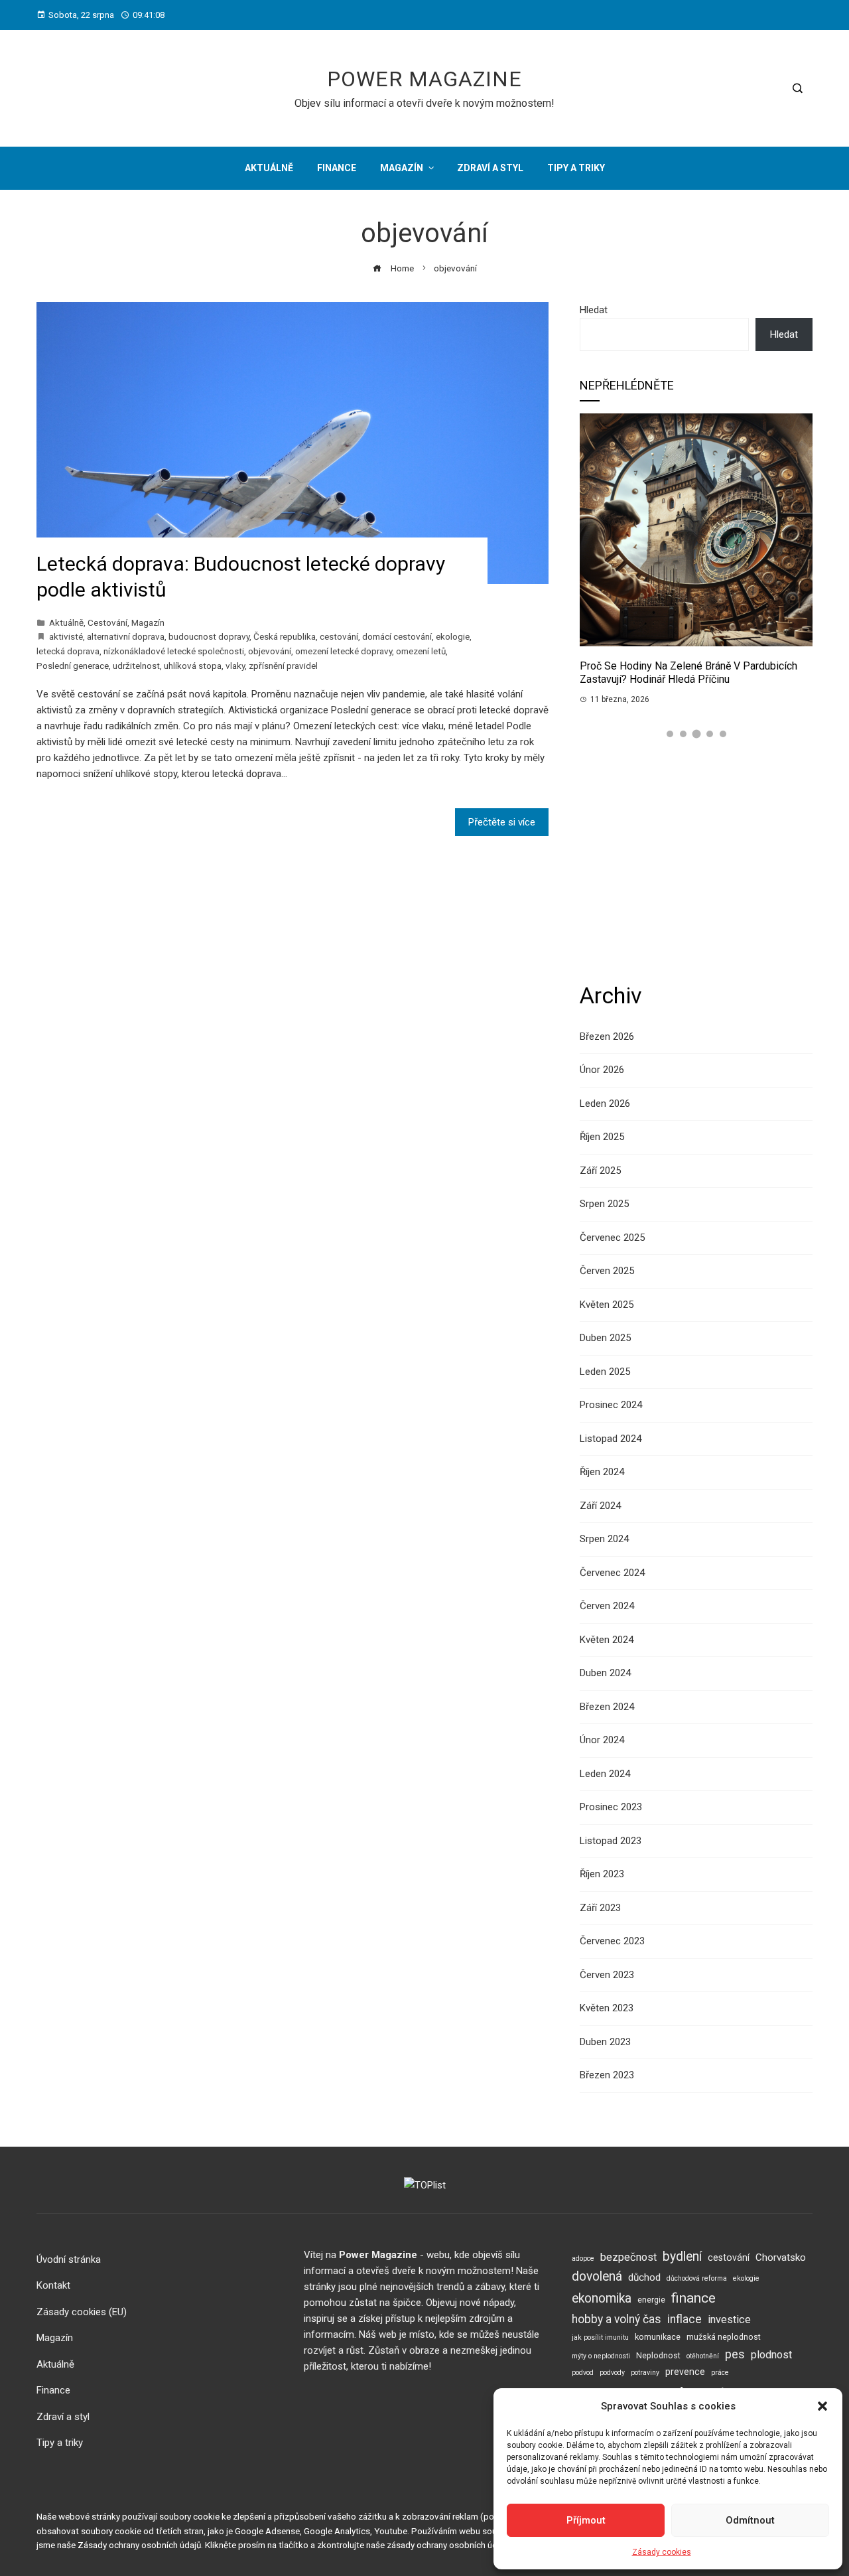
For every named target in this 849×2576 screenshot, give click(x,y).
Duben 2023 (605, 2042)
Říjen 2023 (602, 1874)
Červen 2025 (607, 1271)
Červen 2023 (607, 1975)
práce (720, 2373)
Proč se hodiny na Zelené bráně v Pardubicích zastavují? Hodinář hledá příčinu (688, 673)
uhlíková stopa (193, 666)
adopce (583, 2258)
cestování (339, 636)
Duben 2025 (605, 1338)
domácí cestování (397, 636)
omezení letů (421, 651)
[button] (822, 2406)
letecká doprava (68, 651)
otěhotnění (703, 2356)
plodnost (771, 2355)
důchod (644, 2277)
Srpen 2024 (604, 1539)
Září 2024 (600, 1506)
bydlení (682, 2256)
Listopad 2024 (611, 1439)
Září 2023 (600, 1908)
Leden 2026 (605, 1104)
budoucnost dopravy (209, 636)
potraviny (645, 2373)
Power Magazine (424, 79)
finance (693, 2298)
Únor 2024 (602, 1740)
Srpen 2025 (604, 1204)
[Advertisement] (696, 861)
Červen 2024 (607, 1606)
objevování (270, 651)
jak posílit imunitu (600, 2337)
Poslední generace (73, 666)
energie (651, 2300)
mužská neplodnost (724, 2337)
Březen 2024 (607, 1707)
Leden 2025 (605, 1372)
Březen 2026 (607, 1037)
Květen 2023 (607, 2008)
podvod (583, 2373)
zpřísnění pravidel (283, 666)
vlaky (235, 666)
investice (729, 2320)
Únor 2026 (602, 1070)
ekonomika (602, 2298)
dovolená (597, 2276)
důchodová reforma (697, 2278)
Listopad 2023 (611, 1841)
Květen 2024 (607, 1640)
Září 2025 (600, 1171)
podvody (612, 2373)
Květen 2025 (607, 1305)
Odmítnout (750, 2520)
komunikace (658, 2337)
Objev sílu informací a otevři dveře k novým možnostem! (424, 103)
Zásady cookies (662, 2552)
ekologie (453, 636)
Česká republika (285, 636)
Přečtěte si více (502, 822)
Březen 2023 (607, 2075)
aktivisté (66, 636)
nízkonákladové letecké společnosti (174, 651)
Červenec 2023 (612, 1941)
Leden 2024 (605, 1774)
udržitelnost (136, 666)
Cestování (107, 622)
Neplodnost (658, 2355)
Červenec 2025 (612, 1238)
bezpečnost (628, 2257)
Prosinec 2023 (611, 1807)
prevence (685, 2372)
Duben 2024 (605, 1673)
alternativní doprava (126, 636)
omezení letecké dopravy (344, 651)
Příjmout (586, 2520)
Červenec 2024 (612, 1573)
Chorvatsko (781, 2257)
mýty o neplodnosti (601, 2356)
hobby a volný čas (617, 2319)
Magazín (148, 622)
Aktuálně (66, 622)
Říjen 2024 (602, 1472)
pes (735, 2354)
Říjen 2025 (602, 1137)
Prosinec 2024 (611, 1405)
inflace (685, 2319)
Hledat (594, 310)
